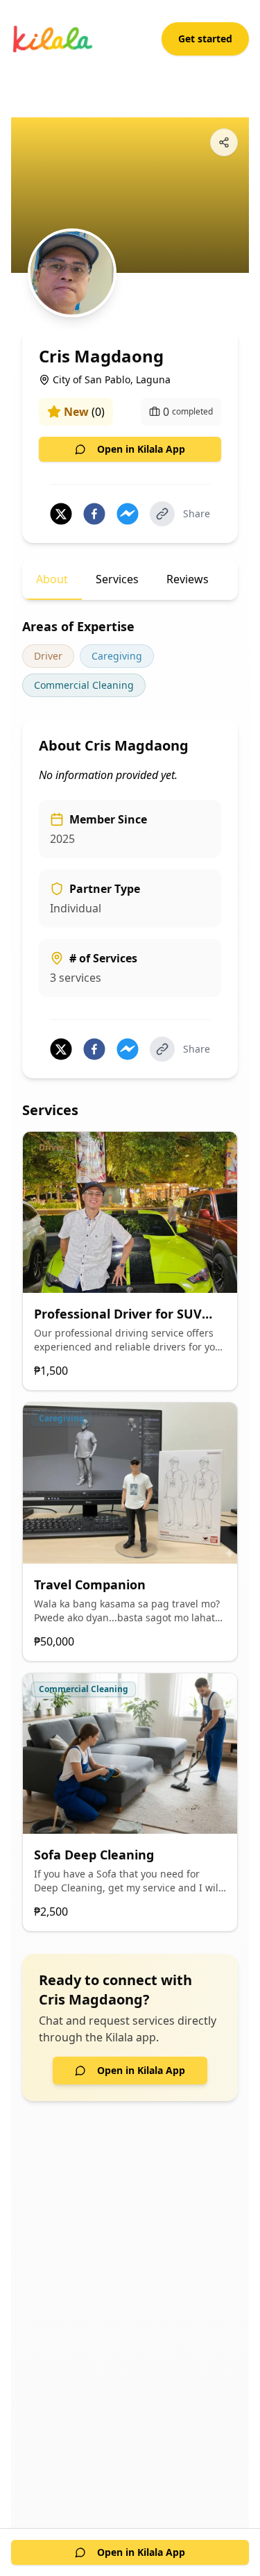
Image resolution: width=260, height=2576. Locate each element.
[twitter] (61, 514)
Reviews (188, 579)
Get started (205, 39)
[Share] (224, 142)
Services (117, 579)
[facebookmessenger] (128, 514)
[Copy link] (162, 514)
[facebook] (94, 514)
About (52, 579)
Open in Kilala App (141, 449)
